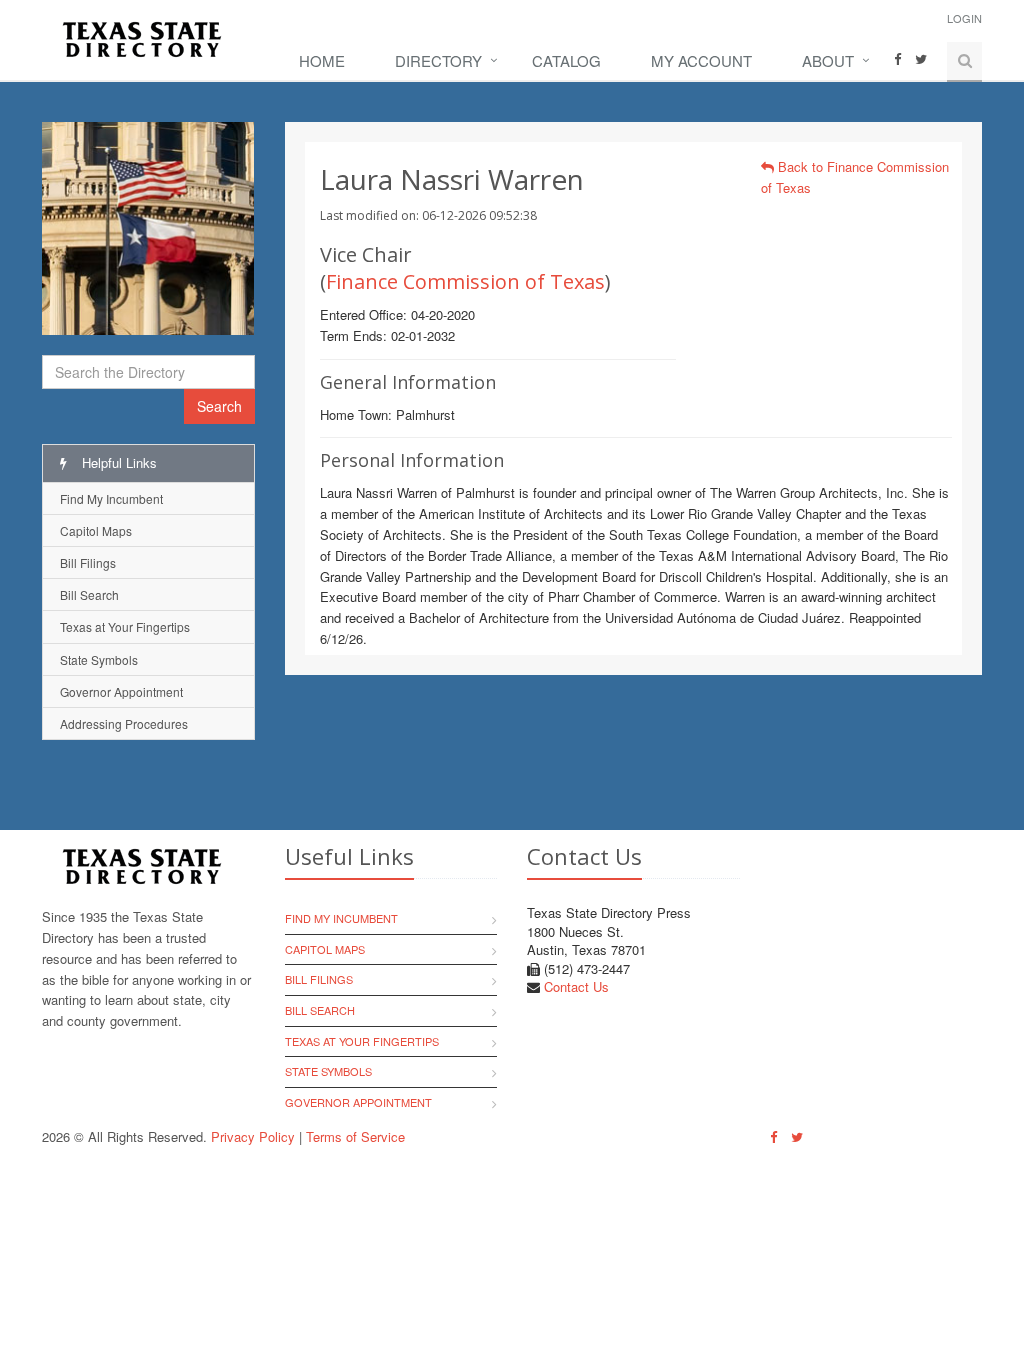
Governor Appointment (121, 691)
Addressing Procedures (124, 723)
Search (219, 406)
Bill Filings (88, 562)
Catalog (566, 60)
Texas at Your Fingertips (125, 626)
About (828, 60)
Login (964, 18)
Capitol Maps (96, 530)
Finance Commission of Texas (465, 281)
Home (322, 60)
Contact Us (576, 986)
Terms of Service (355, 1136)
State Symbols (99, 659)
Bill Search (89, 594)
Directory (438, 60)
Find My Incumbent (111, 498)
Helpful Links (117, 462)
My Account (701, 60)
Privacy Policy (253, 1136)
